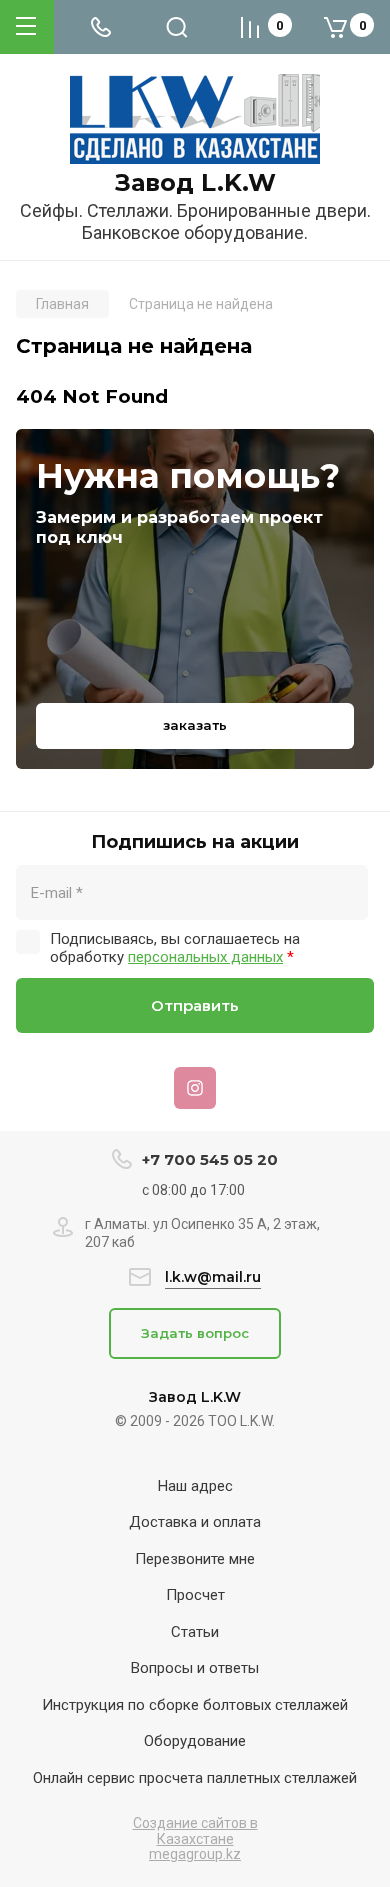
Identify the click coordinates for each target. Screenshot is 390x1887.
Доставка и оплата (195, 1522)
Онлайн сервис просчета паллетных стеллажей (195, 1778)
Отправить (195, 1005)
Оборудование (195, 1741)
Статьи (195, 1632)
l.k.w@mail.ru (213, 1277)
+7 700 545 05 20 (210, 1159)
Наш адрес (195, 1486)
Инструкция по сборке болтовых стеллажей (195, 1705)
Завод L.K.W (195, 183)
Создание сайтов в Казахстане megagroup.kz (195, 1838)
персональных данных (205, 957)
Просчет (195, 1595)
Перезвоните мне (195, 1559)
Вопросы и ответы (195, 1668)
